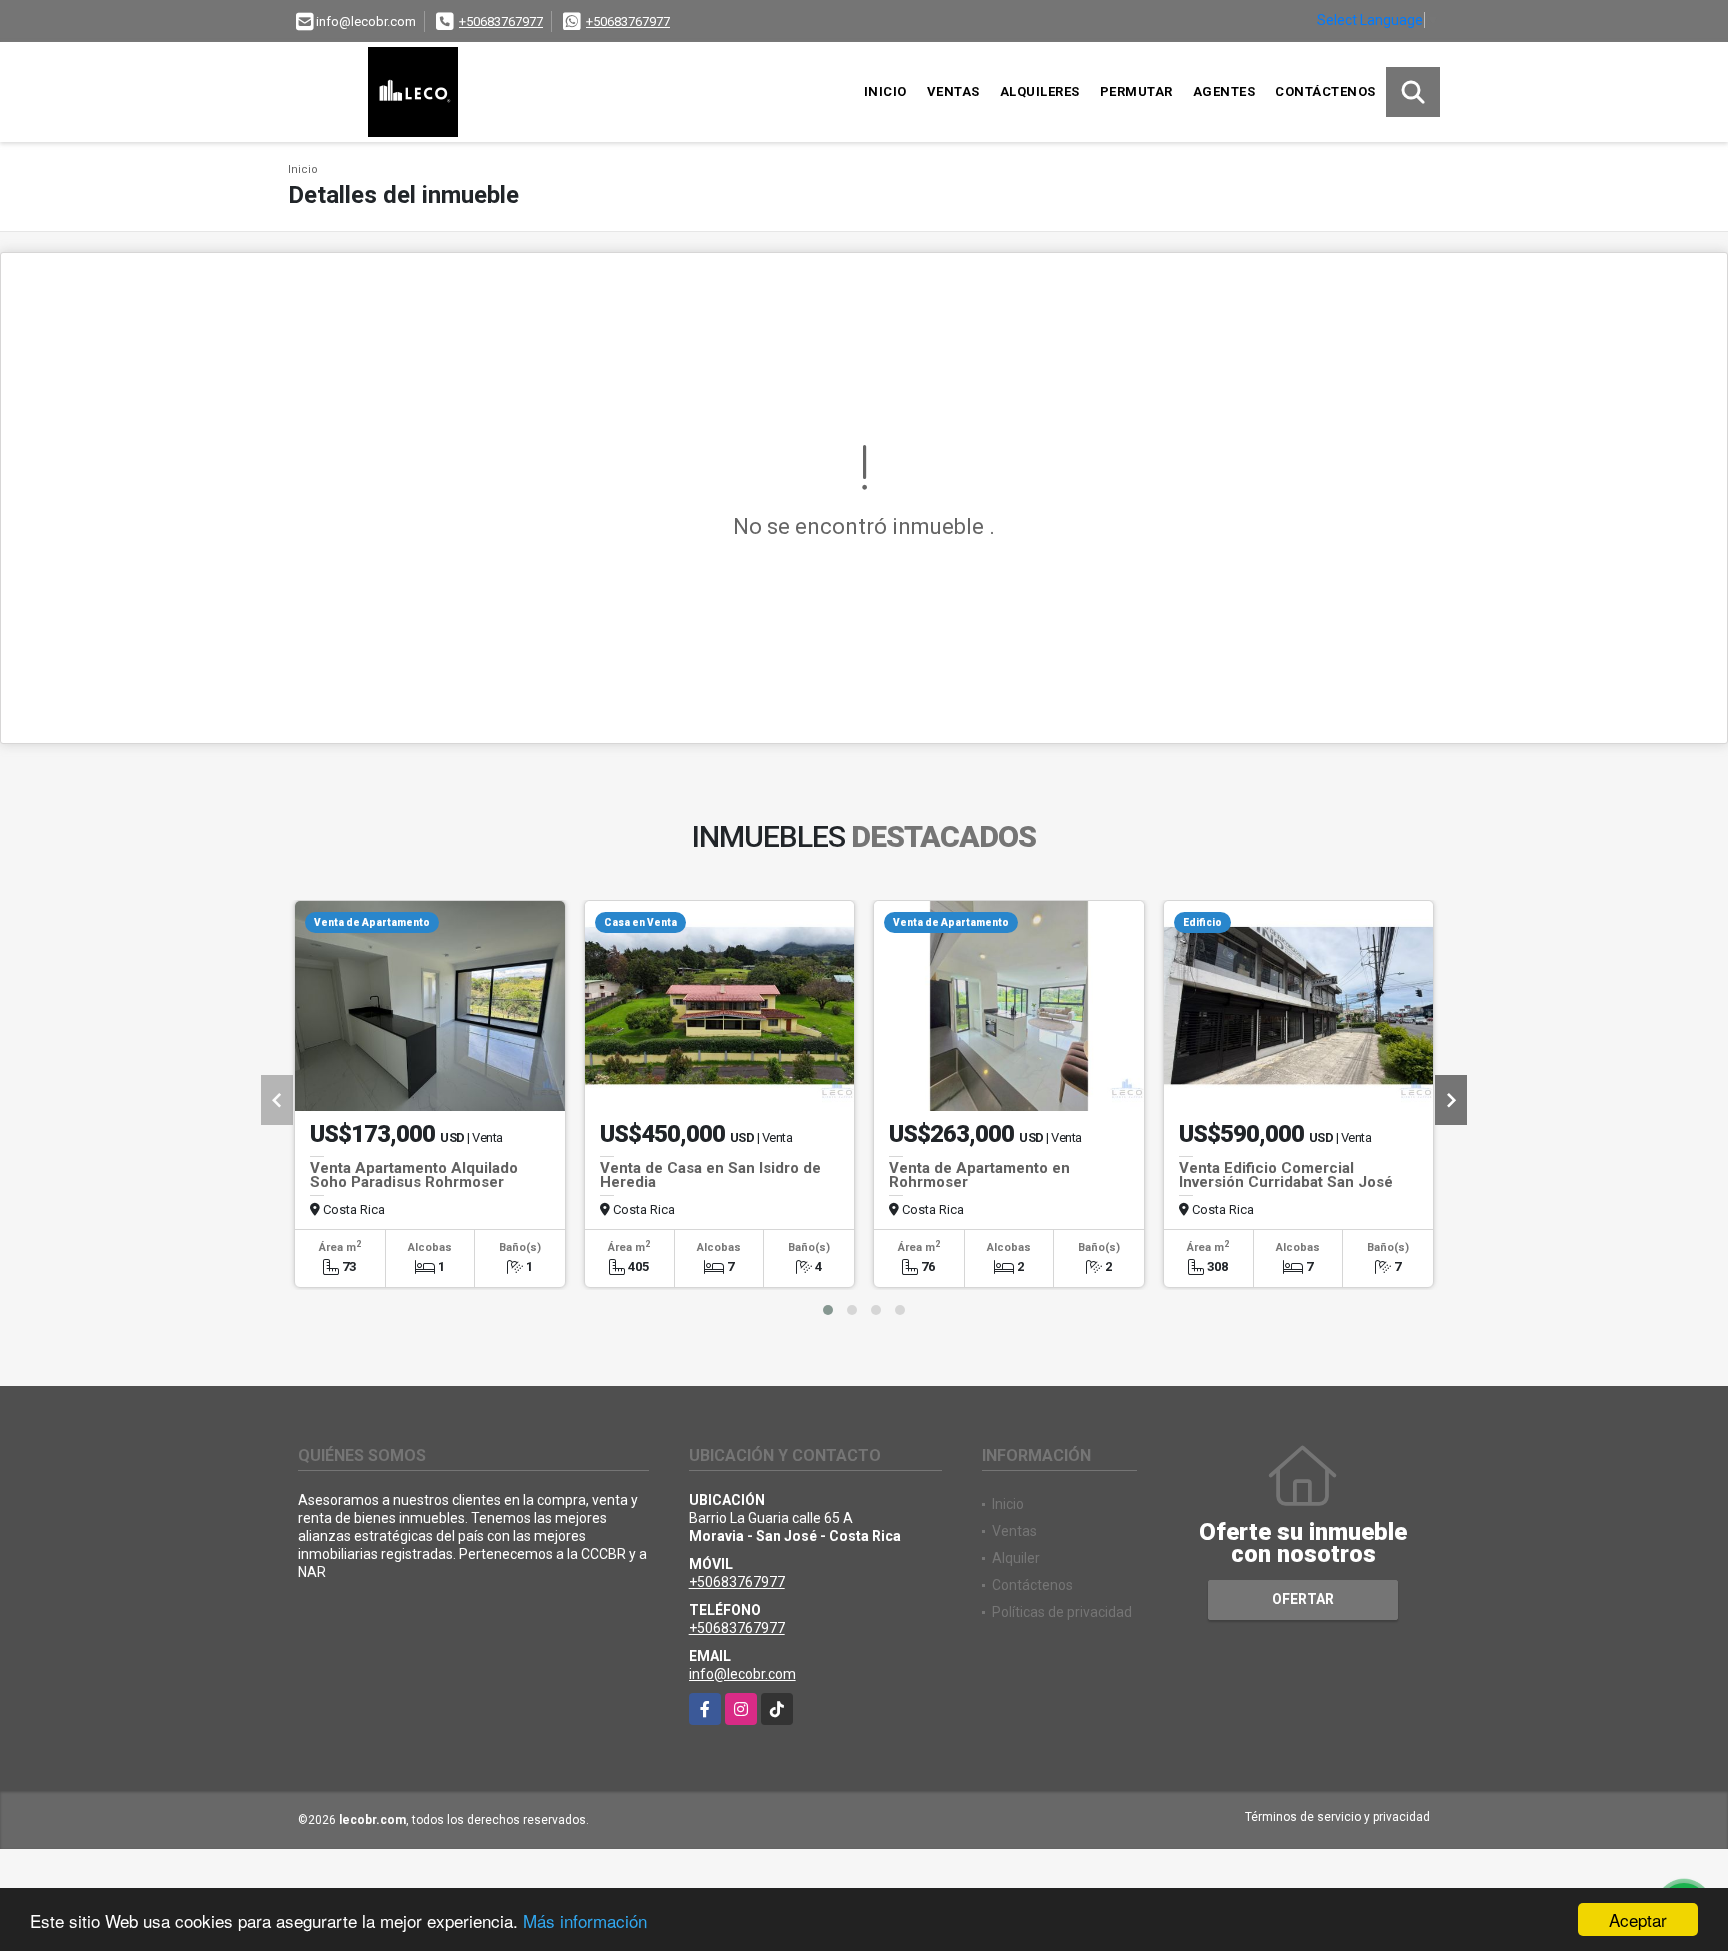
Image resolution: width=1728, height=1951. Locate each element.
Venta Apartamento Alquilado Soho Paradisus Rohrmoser (414, 1175)
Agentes (1224, 91)
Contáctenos (1325, 91)
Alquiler (1016, 1558)
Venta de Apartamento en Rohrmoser (979, 1175)
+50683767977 (501, 21)
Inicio (885, 91)
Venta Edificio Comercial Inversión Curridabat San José (1286, 1175)
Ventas (953, 91)
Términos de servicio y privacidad (1337, 1817)
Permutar (1136, 91)
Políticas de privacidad (1062, 1612)
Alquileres (1040, 91)
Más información (585, 1920)
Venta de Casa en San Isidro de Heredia (710, 1175)
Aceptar (1638, 1919)
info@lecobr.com (742, 1674)
